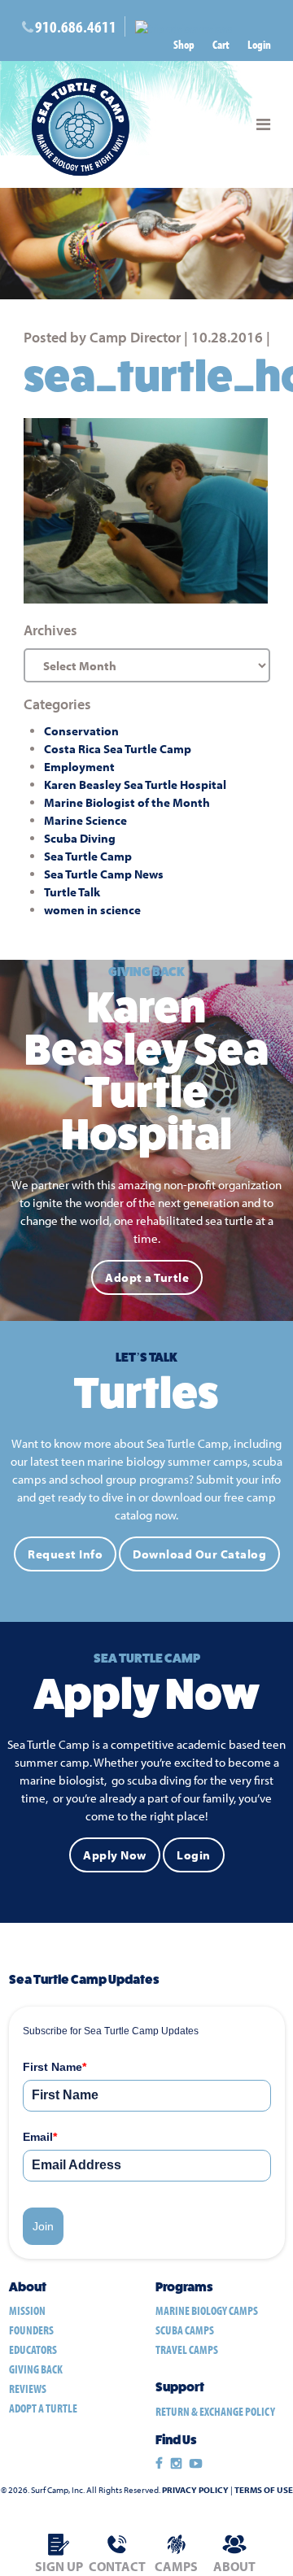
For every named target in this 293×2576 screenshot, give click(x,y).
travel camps (187, 2349)
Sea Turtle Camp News (104, 874)
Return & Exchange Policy (215, 2411)
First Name (55, 2067)
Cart (221, 44)
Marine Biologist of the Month (127, 802)
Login (259, 44)
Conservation (81, 731)
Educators (33, 2349)
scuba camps (185, 2330)
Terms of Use (264, 2490)
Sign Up (59, 2566)
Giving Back (36, 2369)
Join (43, 2226)
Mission (27, 2310)
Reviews (28, 2389)
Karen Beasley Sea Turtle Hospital (135, 785)
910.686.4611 (76, 26)
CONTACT (117, 2566)
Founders (31, 2330)
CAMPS (176, 2566)
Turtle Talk (72, 892)
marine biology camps (207, 2310)
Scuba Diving (80, 838)
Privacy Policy (195, 2490)
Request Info (65, 1554)
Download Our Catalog (199, 1554)
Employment (79, 767)
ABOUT (234, 2566)
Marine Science (85, 820)
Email (40, 2137)
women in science (92, 910)
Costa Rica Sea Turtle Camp (118, 749)
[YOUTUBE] (196, 2464)
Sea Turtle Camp (88, 856)
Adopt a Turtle (147, 1277)
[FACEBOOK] (159, 2464)
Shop (184, 44)
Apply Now (115, 1855)
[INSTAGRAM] (176, 2464)
